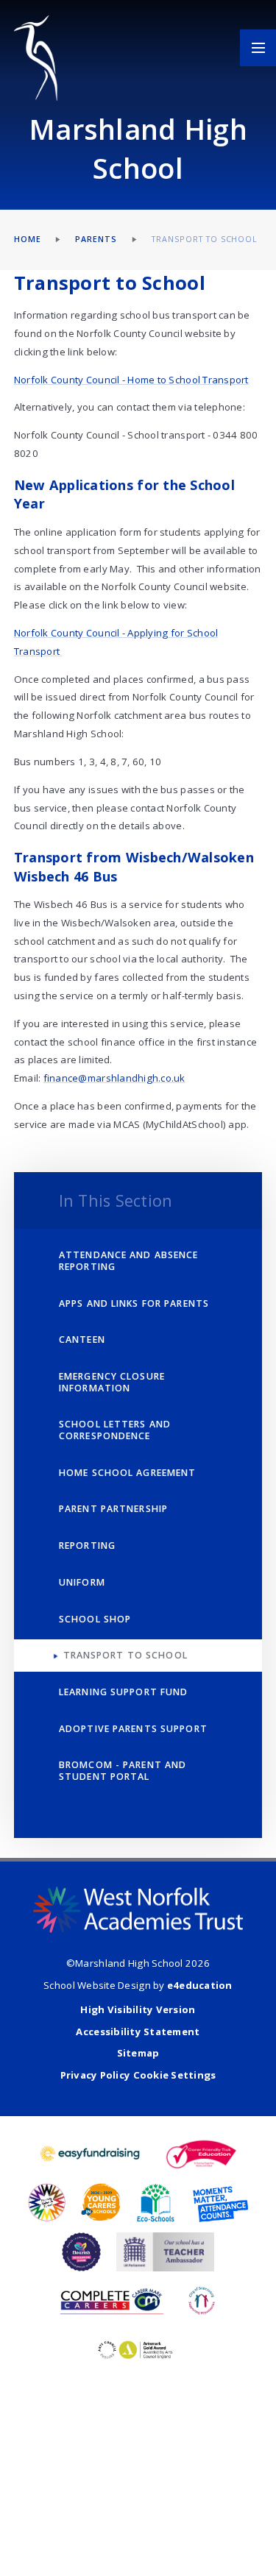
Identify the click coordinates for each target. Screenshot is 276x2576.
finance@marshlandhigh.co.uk (114, 1078)
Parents (96, 239)
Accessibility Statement (138, 2032)
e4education (200, 1985)
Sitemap (138, 2053)
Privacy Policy (96, 2075)
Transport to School (205, 239)
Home (28, 239)
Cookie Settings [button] (175, 2075)
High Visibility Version (138, 2009)
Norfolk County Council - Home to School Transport (131, 380)
